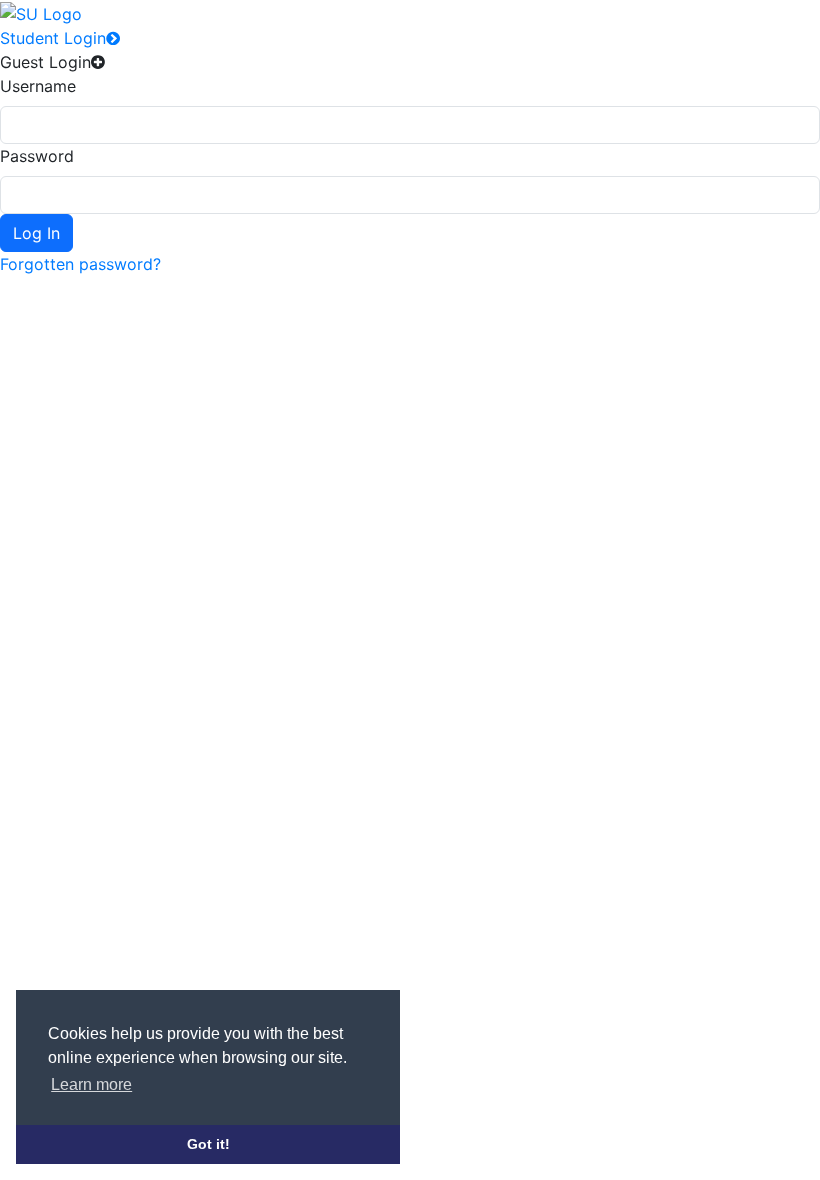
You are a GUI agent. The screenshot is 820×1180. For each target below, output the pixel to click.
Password (37, 156)
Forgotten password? (80, 264)
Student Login (53, 38)
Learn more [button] (91, 1084)
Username (38, 86)
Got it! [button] (208, 1144)
